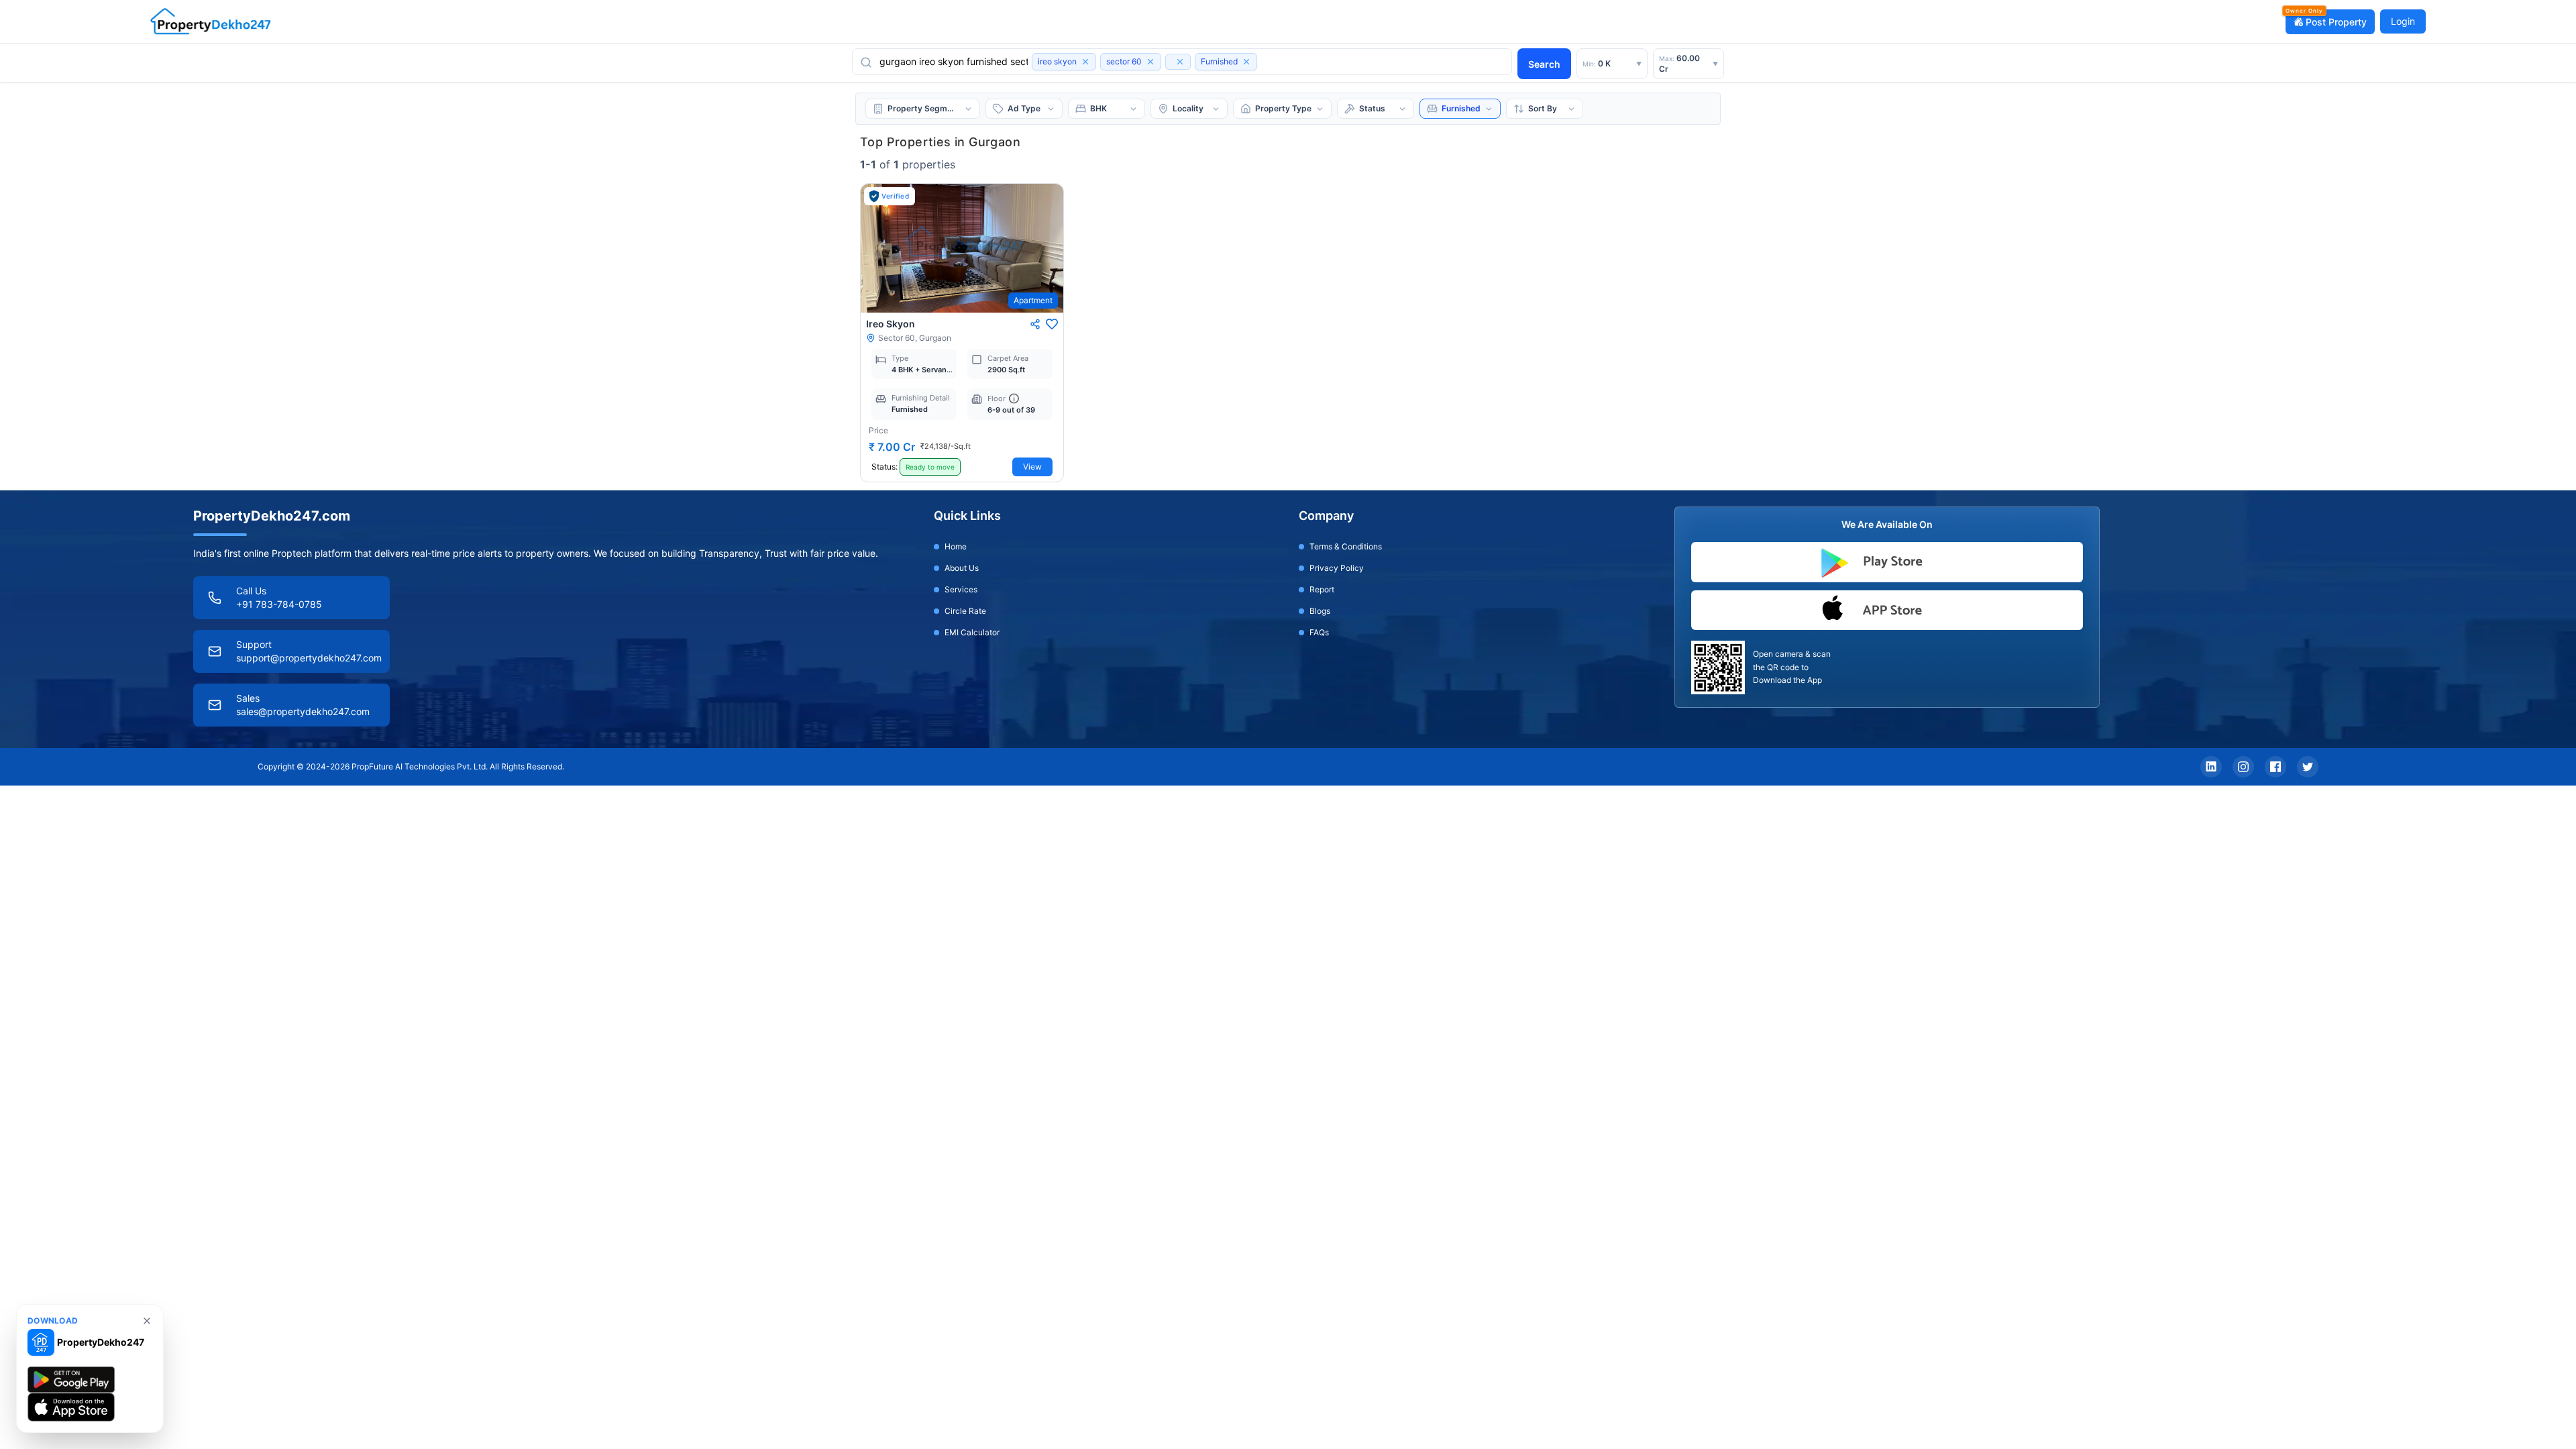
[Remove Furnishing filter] (1246, 62)
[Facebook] (2275, 767)
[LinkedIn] (2211, 767)
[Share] (1035, 324)
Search (1544, 64)
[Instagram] (2243, 767)
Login (2403, 21)
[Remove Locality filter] (1180, 62)
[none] (147, 1321)
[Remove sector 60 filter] (1150, 62)
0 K (1612, 63)
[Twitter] (2308, 767)
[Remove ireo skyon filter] (1085, 62)
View (1032, 467)
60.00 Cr (1688, 63)
